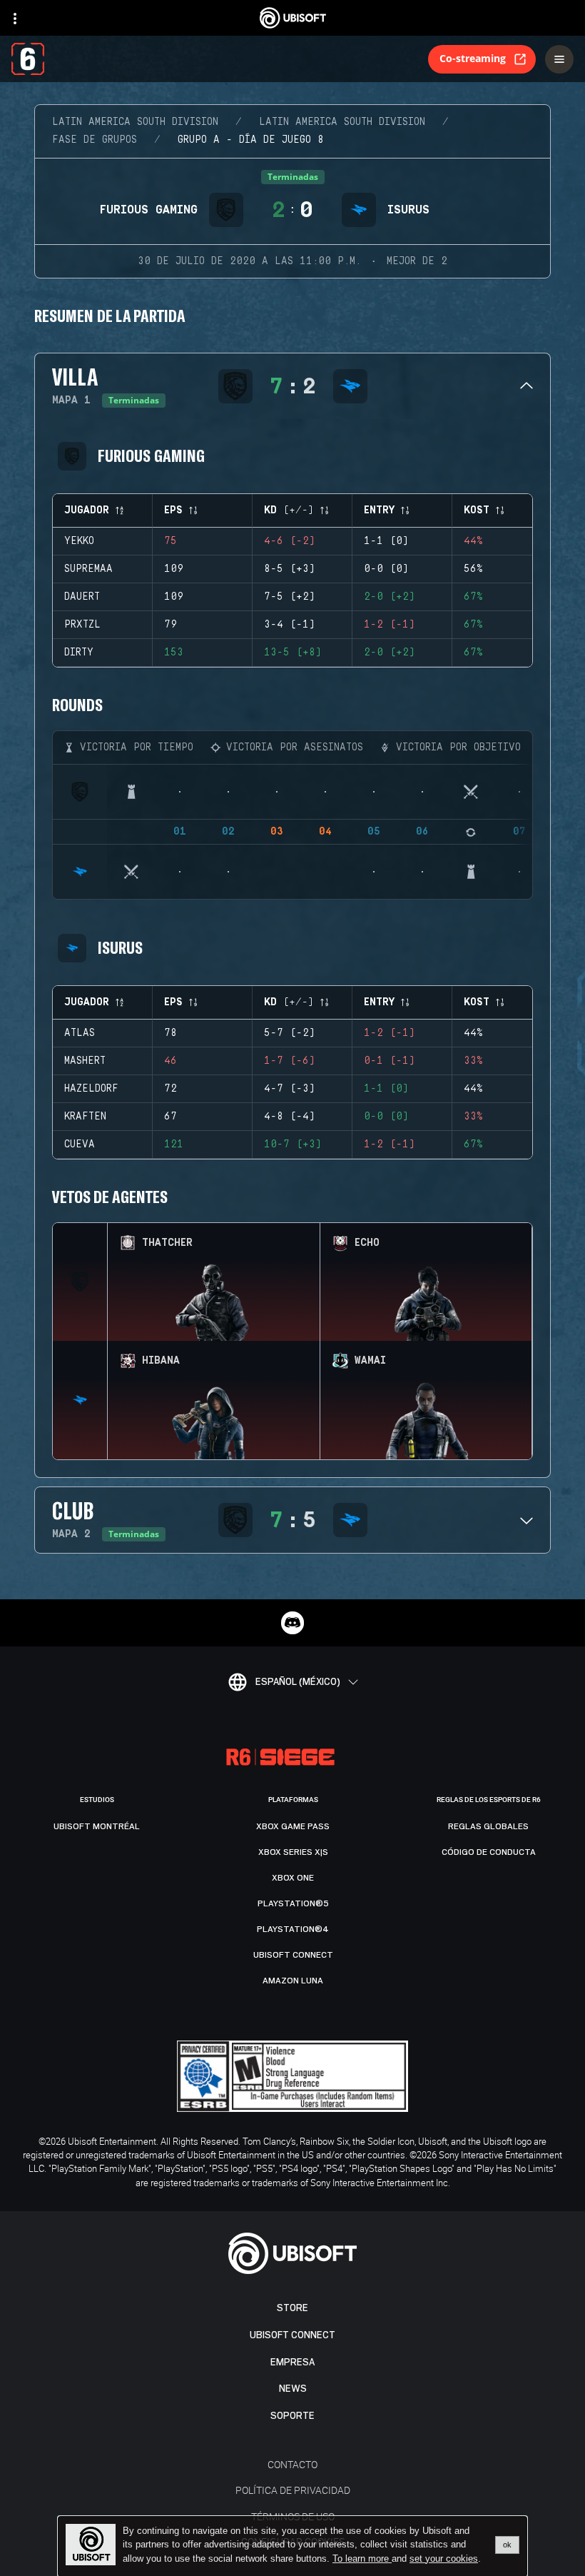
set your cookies (444, 2559)
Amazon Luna (293, 1981)
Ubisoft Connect (292, 2335)
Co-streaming (473, 58)
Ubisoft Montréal (97, 1826)
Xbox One (293, 1878)
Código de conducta (489, 1852)
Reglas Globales (488, 1826)
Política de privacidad (293, 2490)
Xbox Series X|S (293, 1852)
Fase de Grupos (95, 140)
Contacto (292, 2464)
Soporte (292, 2416)
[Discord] (292, 1623)
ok (507, 2545)
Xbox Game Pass (293, 1826)
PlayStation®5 (293, 1903)
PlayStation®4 (293, 1929)
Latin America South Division (135, 122)
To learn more (362, 2559)
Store (292, 2308)
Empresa (292, 2362)
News (293, 2389)
